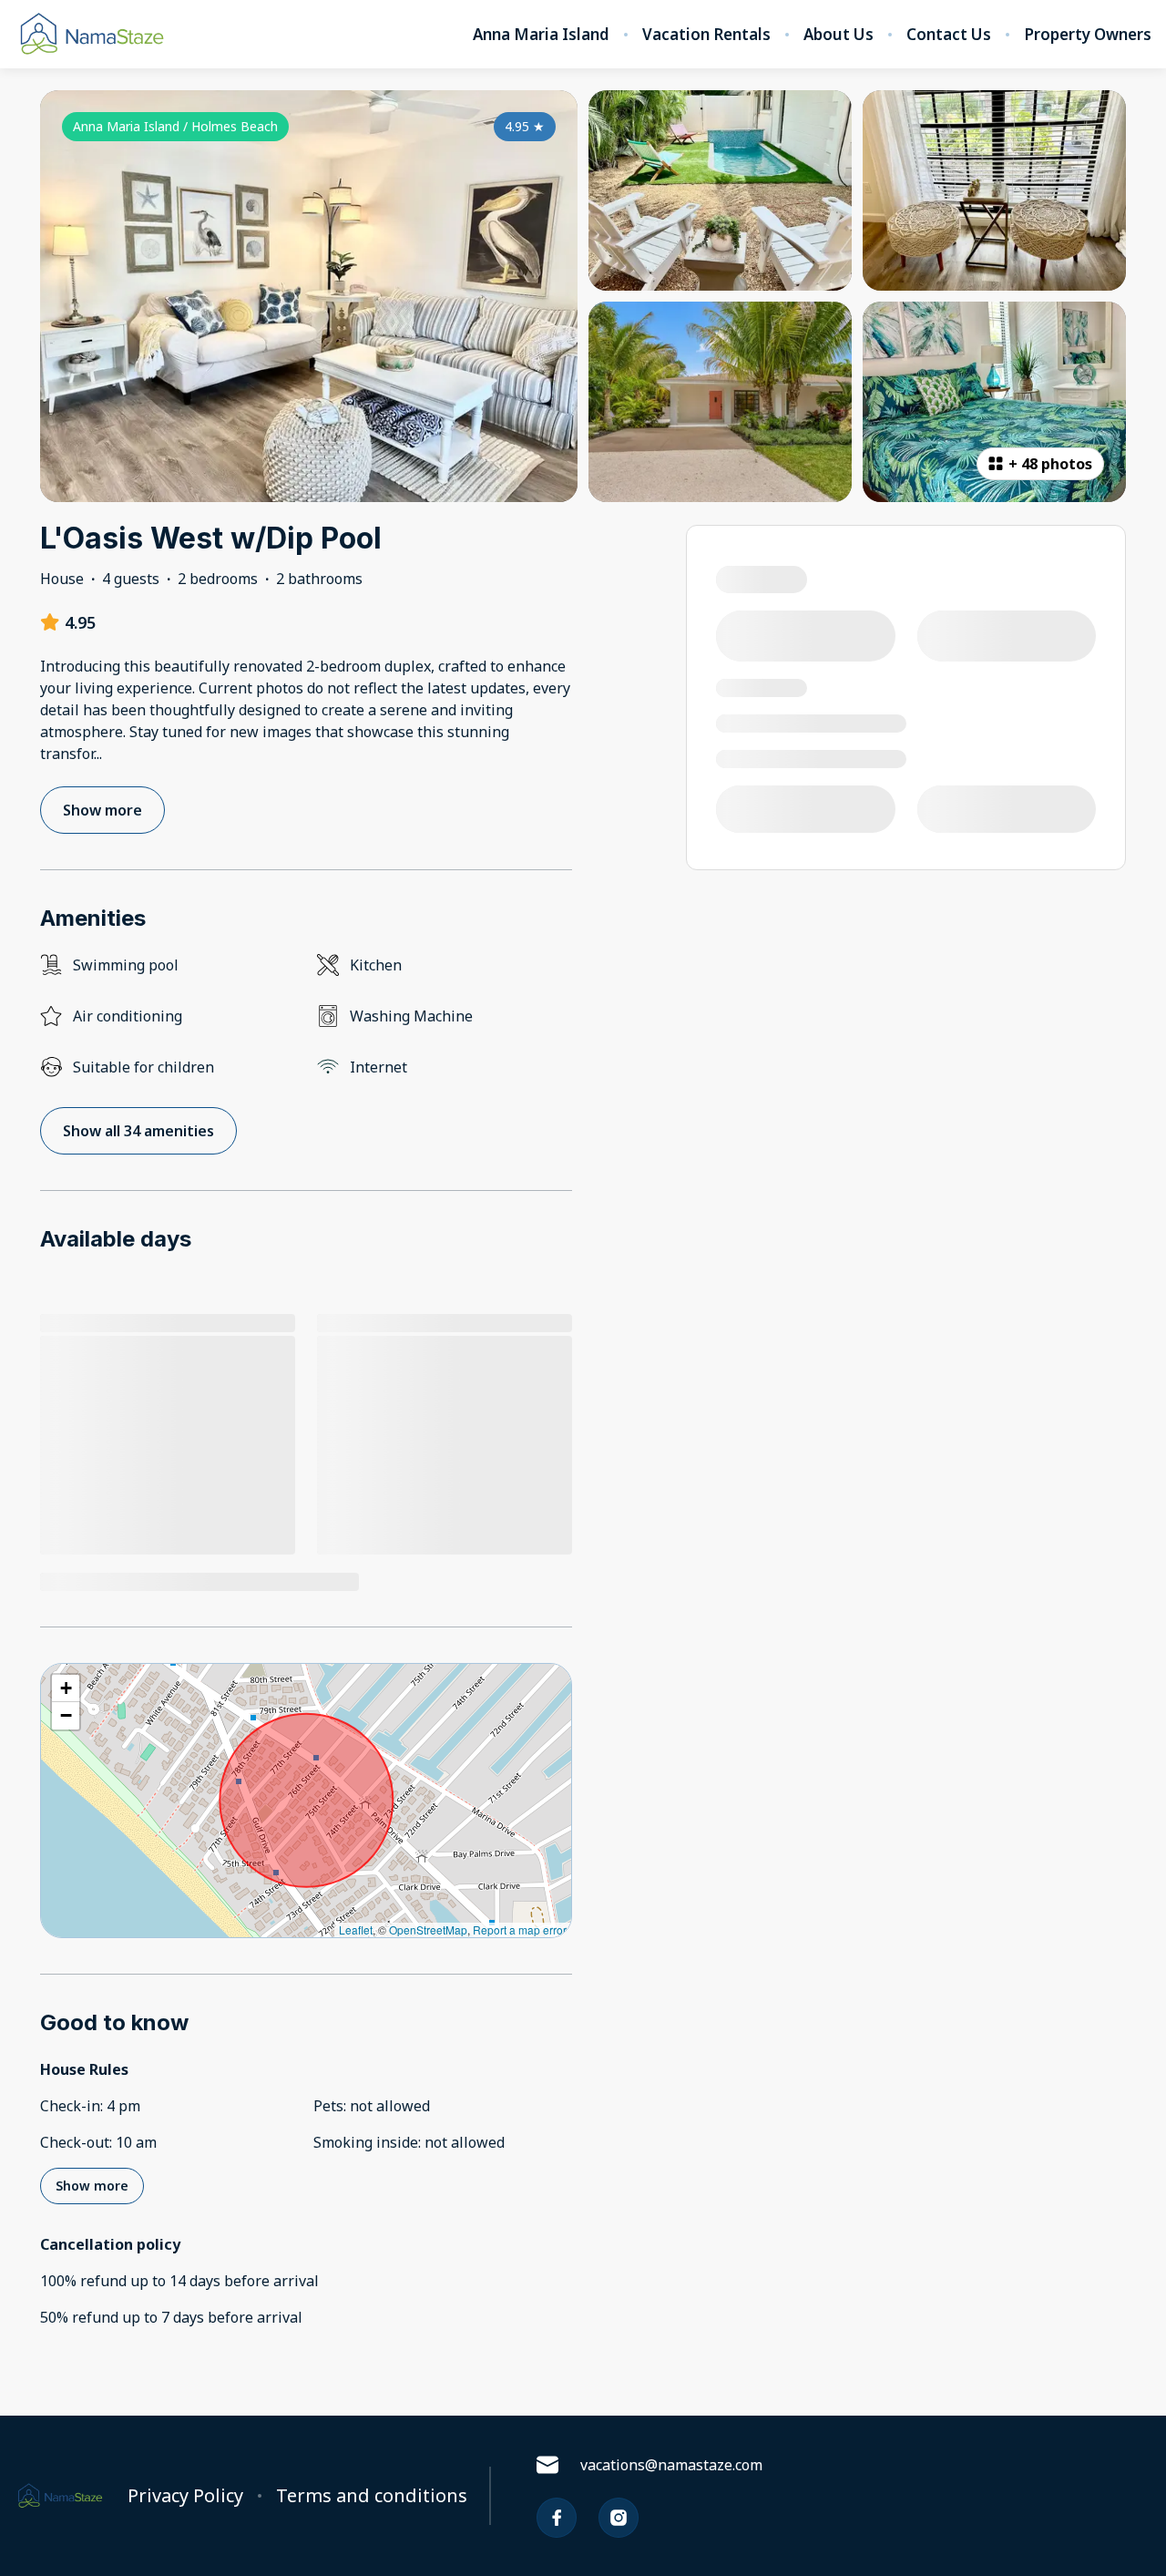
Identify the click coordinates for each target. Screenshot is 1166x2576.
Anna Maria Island (541, 35)
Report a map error (520, 1929)
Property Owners (1088, 35)
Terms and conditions (372, 2496)
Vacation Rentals (706, 35)
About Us (839, 35)
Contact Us (949, 35)
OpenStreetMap (428, 1929)
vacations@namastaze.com (671, 2465)
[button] (66, 1688)
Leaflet (356, 1929)
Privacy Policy (185, 2496)
